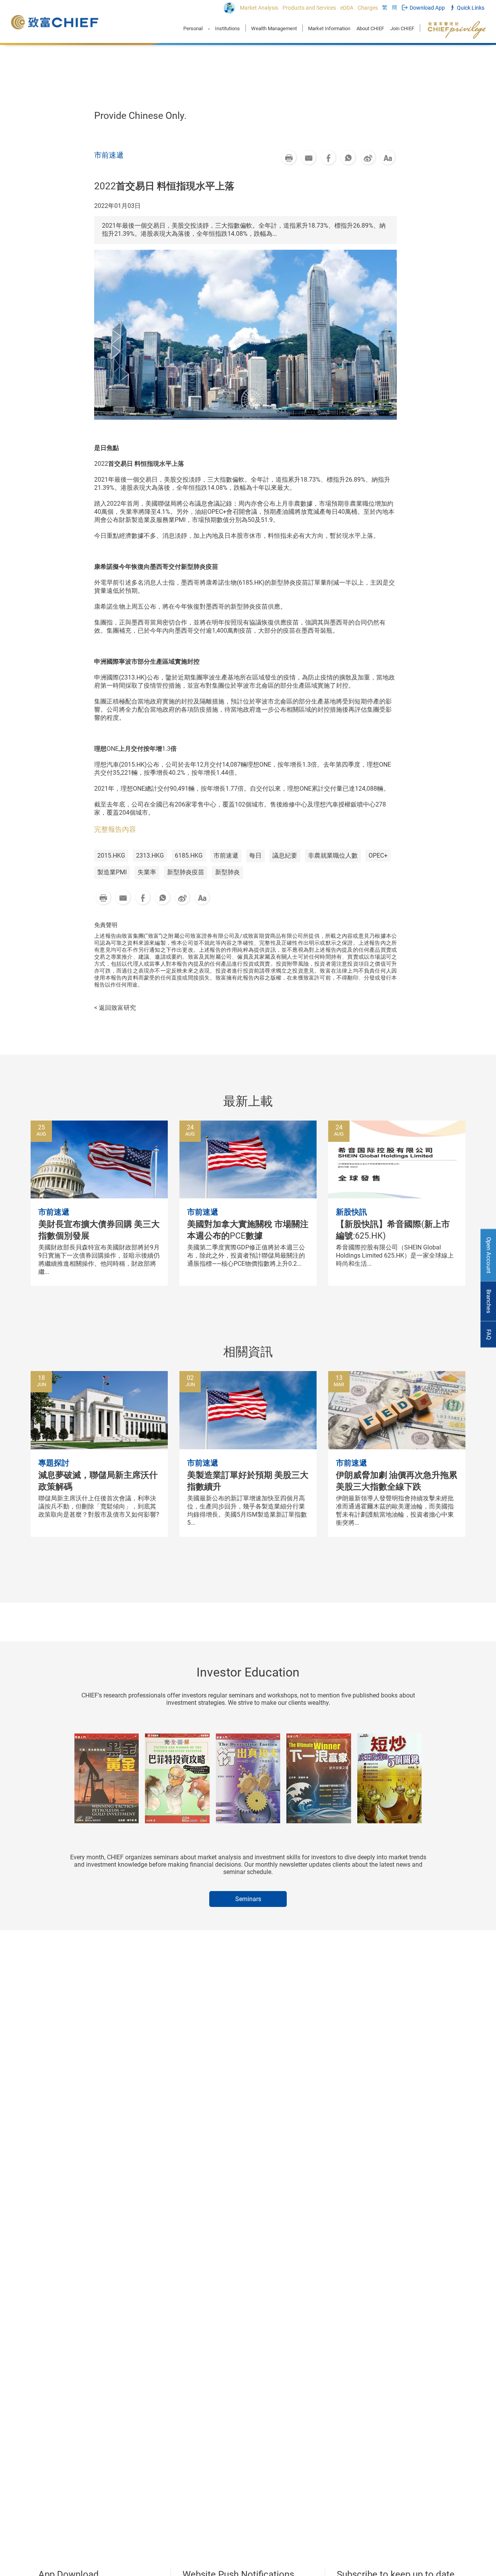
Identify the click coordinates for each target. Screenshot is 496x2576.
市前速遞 (226, 856)
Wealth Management (274, 28)
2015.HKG (111, 856)
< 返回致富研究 (115, 1008)
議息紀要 (285, 856)
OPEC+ (378, 856)
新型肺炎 (227, 872)
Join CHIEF (402, 28)
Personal (193, 28)
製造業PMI (112, 872)
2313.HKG (150, 856)
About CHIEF (370, 28)
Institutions (227, 28)
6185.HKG (189, 856)
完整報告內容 (115, 829)
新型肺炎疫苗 (186, 872)
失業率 (147, 872)
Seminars (248, 1899)
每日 (255, 856)
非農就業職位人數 (333, 856)
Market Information (329, 28)
